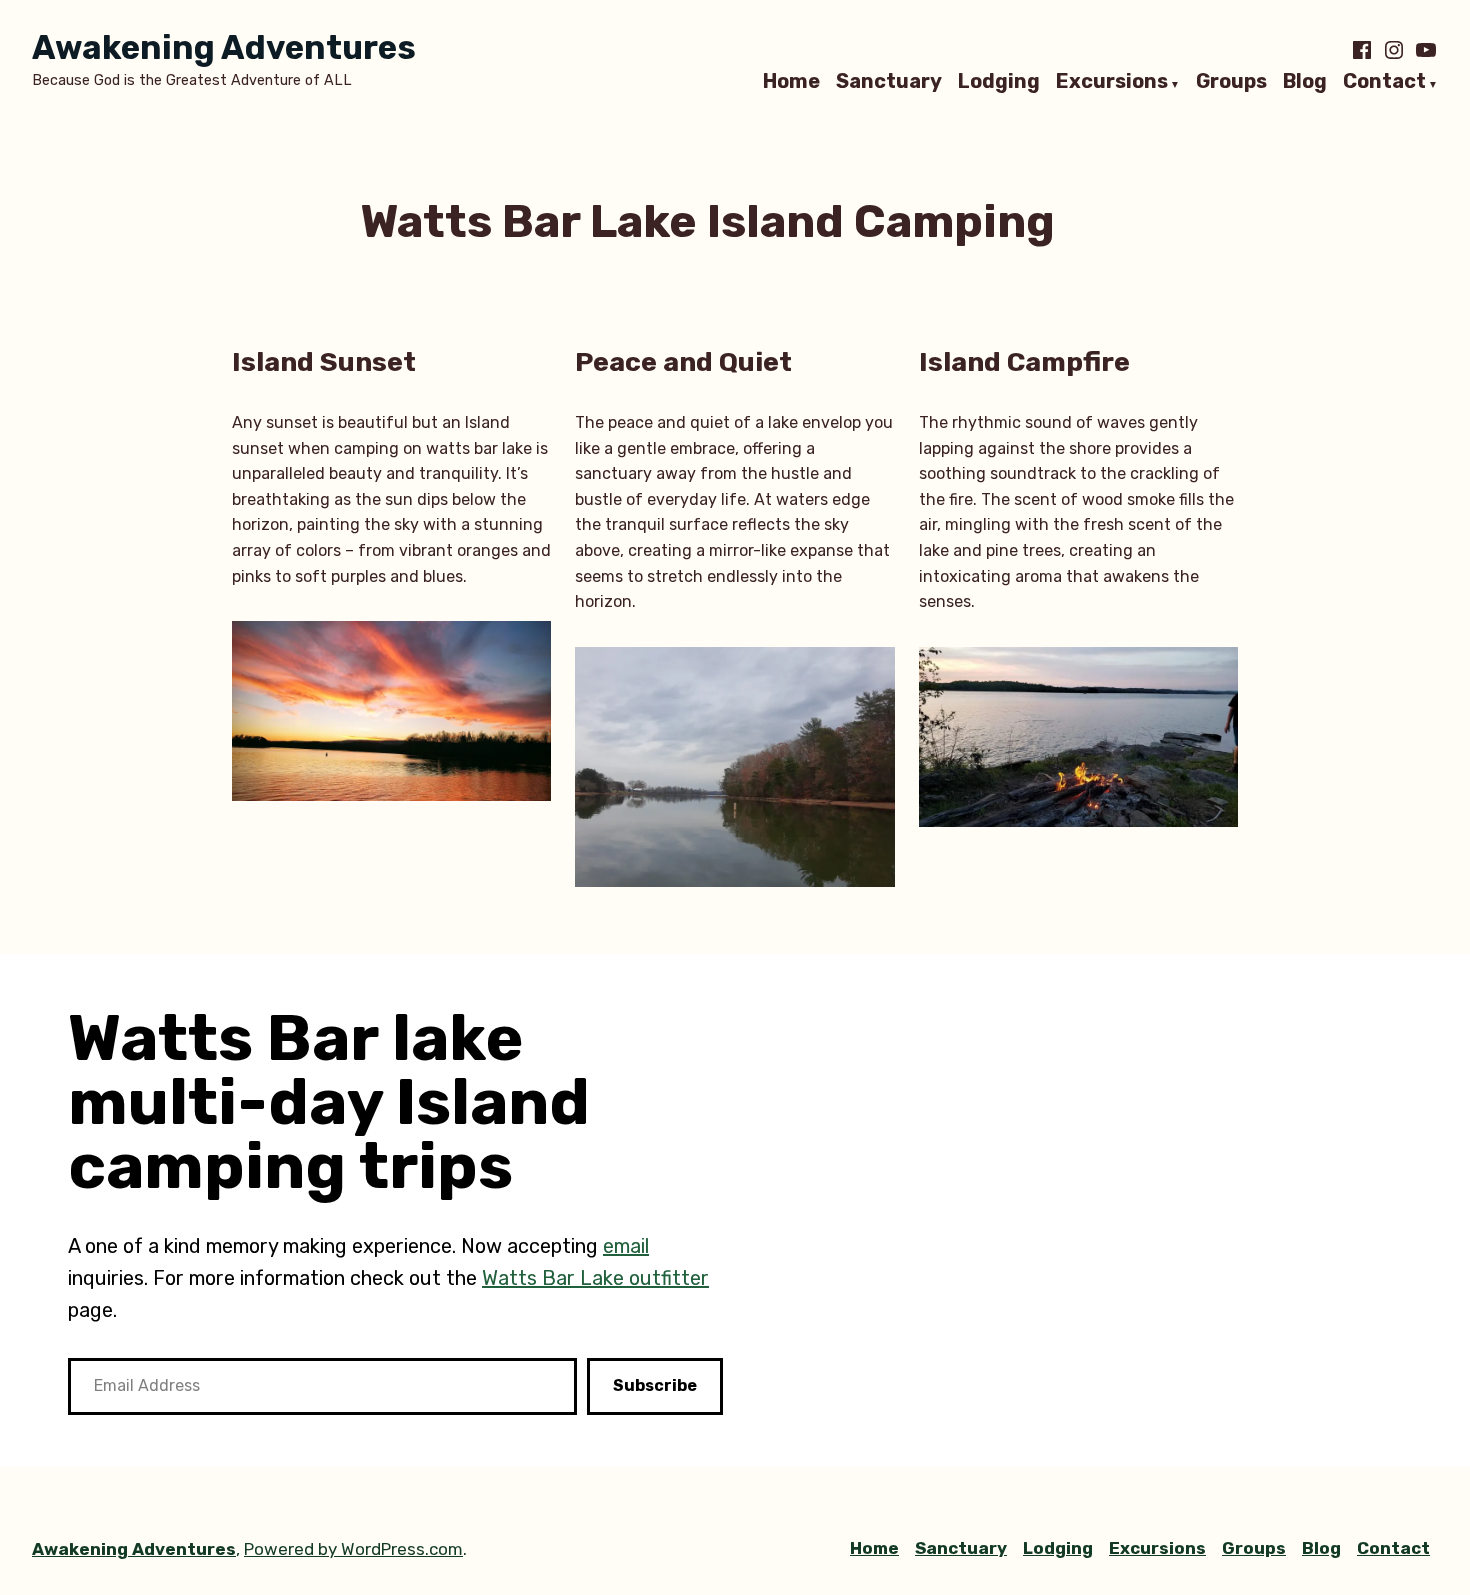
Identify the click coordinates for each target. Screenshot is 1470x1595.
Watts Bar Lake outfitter (595, 1278)
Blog (1305, 82)
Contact (1384, 82)
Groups (1231, 82)
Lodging (999, 82)
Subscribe (655, 1385)
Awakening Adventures (224, 47)
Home (791, 82)
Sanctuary (889, 82)
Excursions (1112, 82)
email (626, 1246)
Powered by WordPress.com (353, 1549)
